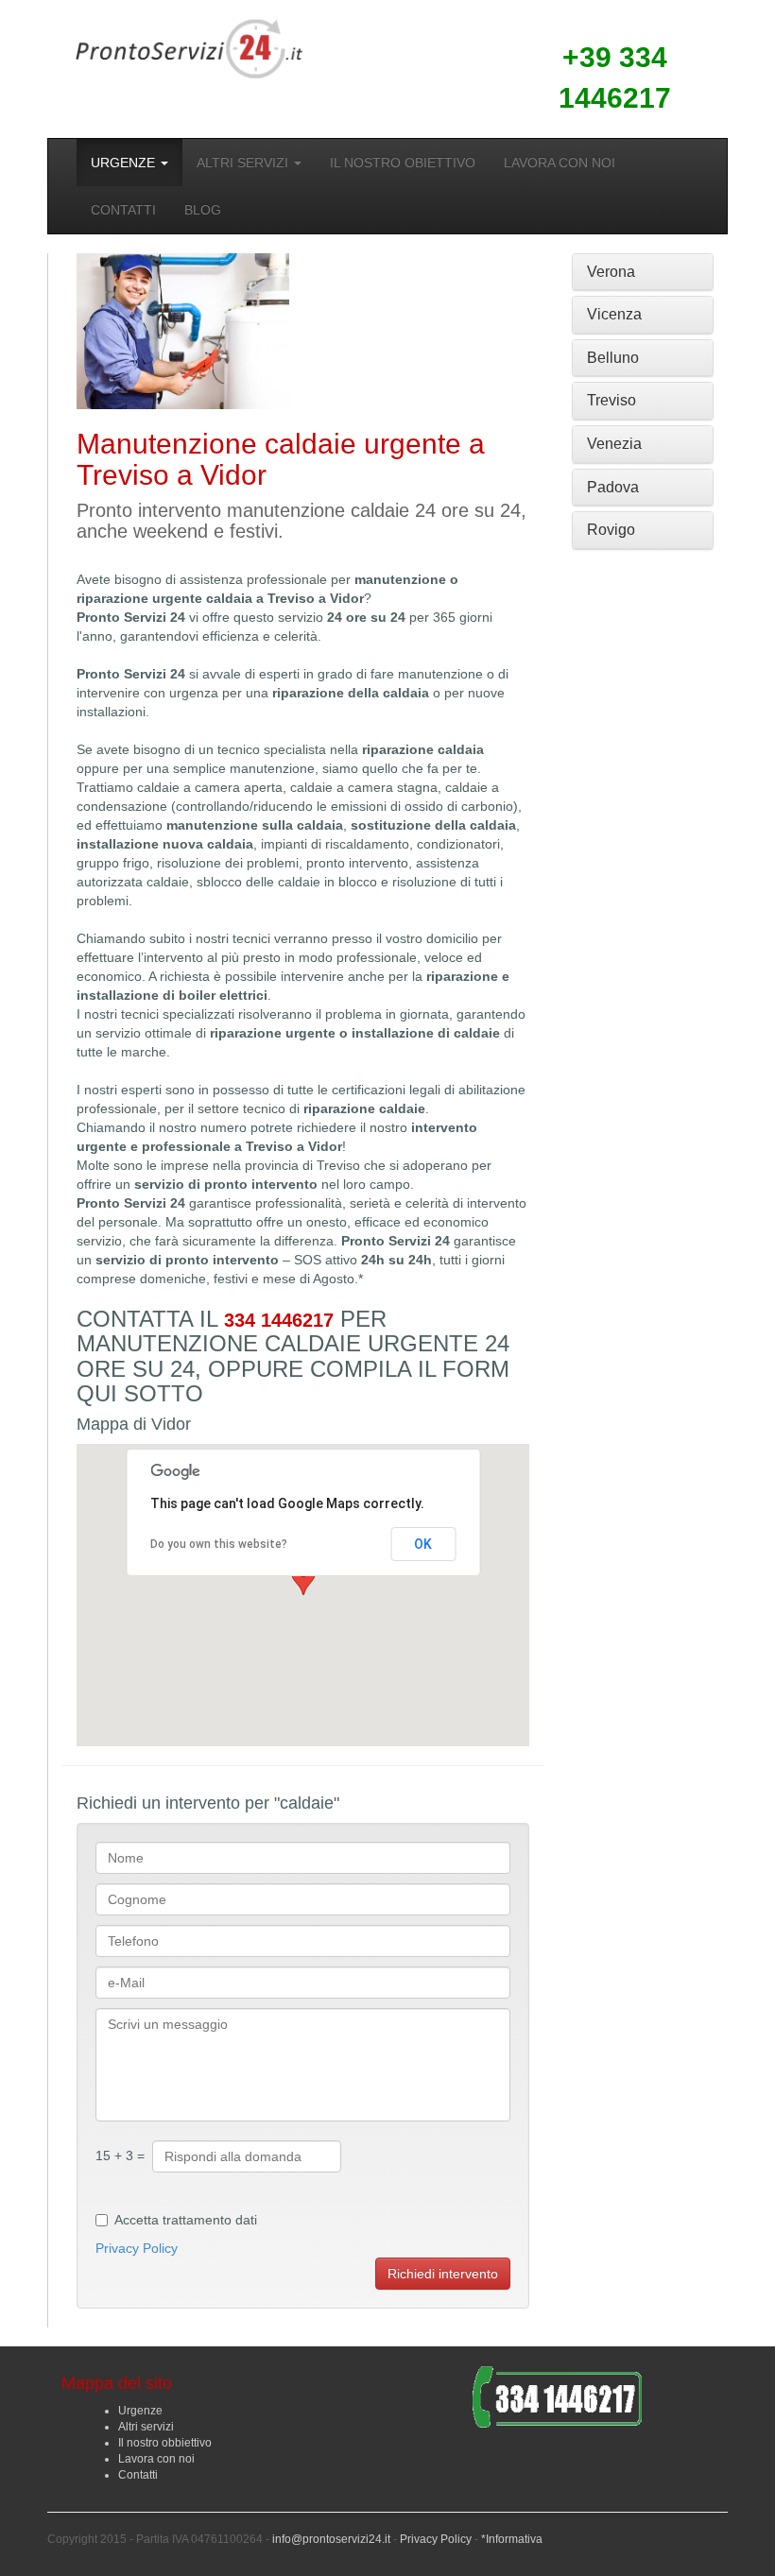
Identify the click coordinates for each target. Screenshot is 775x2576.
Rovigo (611, 530)
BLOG (203, 210)
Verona (611, 272)
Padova (613, 487)
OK (423, 1544)
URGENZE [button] (125, 163)
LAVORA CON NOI (560, 163)
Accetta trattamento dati (186, 2220)
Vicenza (614, 314)
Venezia (614, 444)
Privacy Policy (137, 2248)
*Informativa (512, 2539)
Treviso (611, 400)
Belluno (613, 358)
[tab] (643, 273)
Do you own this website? (219, 1544)
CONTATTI (123, 210)
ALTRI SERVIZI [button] (244, 163)
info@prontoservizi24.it (331, 2539)
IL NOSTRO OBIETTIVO (403, 163)
